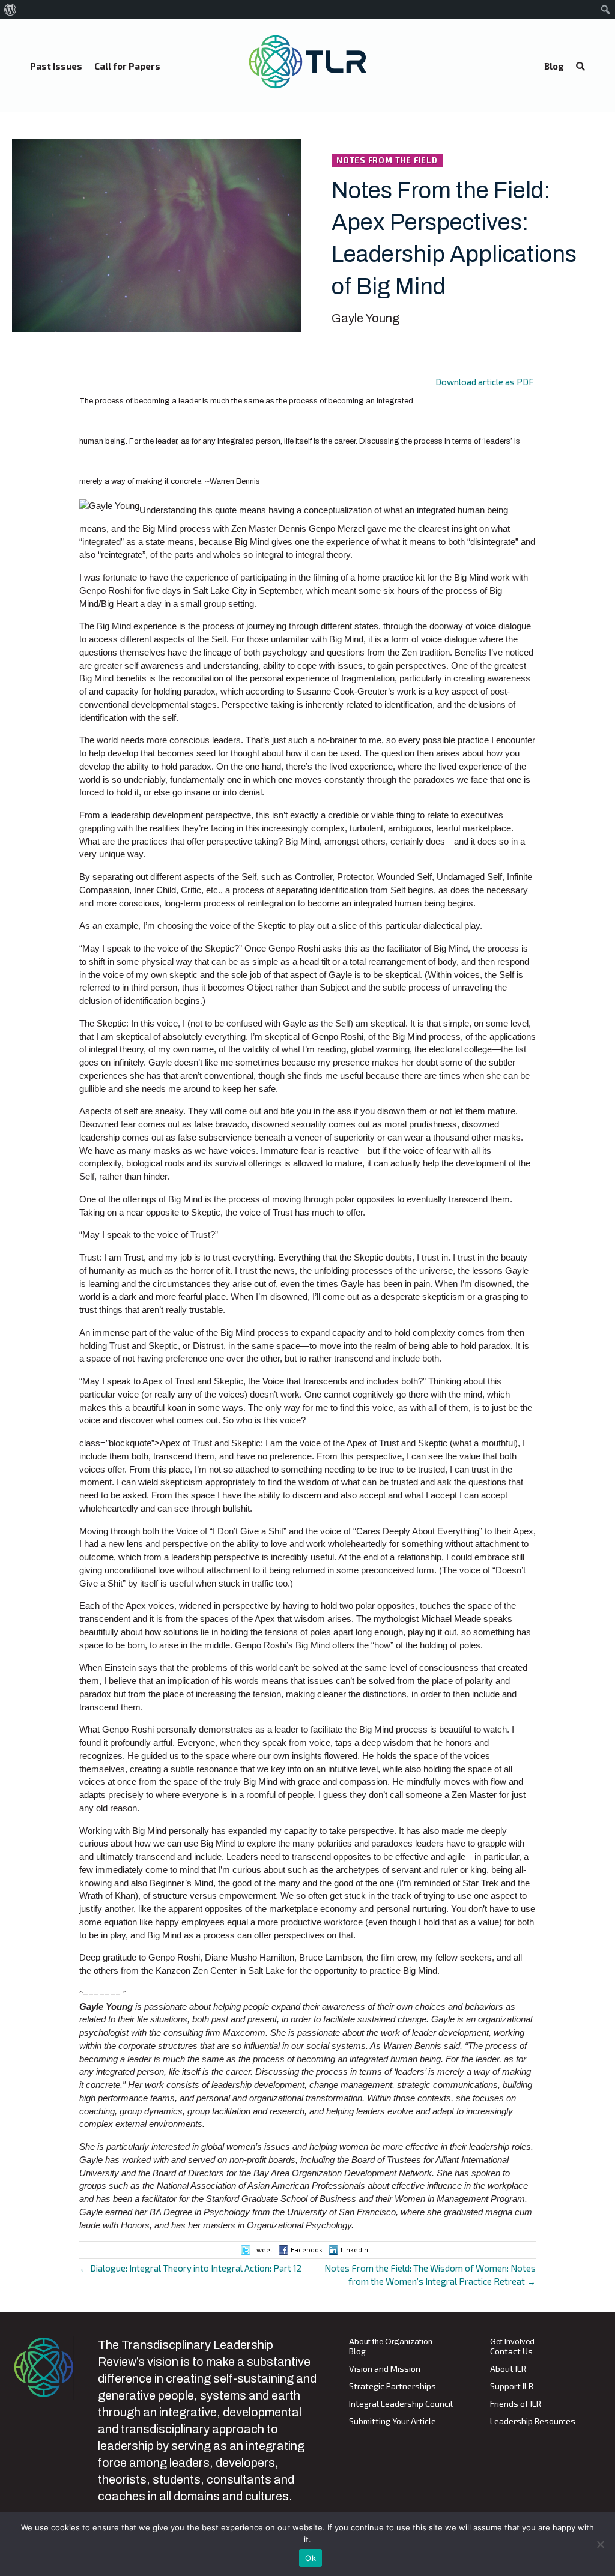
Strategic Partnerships (392, 2387)
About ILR (508, 2369)
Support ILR (512, 2387)
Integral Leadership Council (401, 2404)
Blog (357, 2352)
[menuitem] (11, 10)
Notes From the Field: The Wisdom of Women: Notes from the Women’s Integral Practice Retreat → (430, 2275)
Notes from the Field (387, 160)
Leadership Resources (533, 2421)
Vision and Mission (385, 2369)
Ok (311, 2558)
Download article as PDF (485, 382)
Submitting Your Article (392, 2421)
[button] (580, 67)
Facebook (307, 2250)
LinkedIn (354, 2250)
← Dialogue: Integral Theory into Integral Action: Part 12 (191, 2268)
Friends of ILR (516, 2404)
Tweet (263, 2250)
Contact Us (511, 2352)
